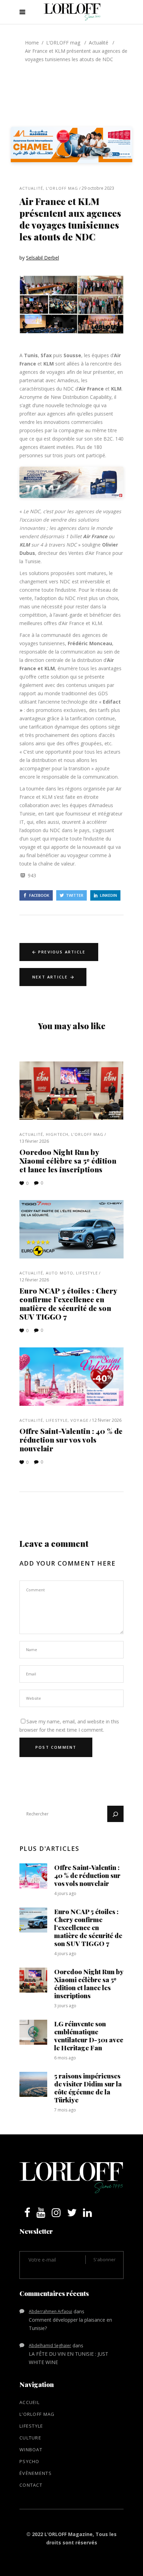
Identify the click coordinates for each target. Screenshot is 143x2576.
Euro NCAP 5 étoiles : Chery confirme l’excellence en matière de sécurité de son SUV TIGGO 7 (68, 1303)
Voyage (79, 1420)
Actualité (99, 43)
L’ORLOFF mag (63, 43)
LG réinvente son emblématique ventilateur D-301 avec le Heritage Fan (89, 2036)
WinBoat (31, 2450)
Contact (31, 2485)
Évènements (36, 2473)
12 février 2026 (34, 1280)
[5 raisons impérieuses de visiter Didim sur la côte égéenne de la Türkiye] (33, 2084)
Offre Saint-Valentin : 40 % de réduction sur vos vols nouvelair (71, 1439)
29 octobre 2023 (98, 188)
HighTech (57, 1134)
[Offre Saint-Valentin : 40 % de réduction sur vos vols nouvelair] (71, 1377)
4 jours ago (65, 1893)
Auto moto (60, 1273)
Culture (30, 2438)
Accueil (30, 2402)
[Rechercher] (115, 1814)
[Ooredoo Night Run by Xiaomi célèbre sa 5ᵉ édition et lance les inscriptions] (71, 1091)
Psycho (30, 2461)
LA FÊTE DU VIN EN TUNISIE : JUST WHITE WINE (69, 2358)
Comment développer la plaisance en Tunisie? (70, 2324)
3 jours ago (65, 2006)
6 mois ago (65, 2058)
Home (32, 43)
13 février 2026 (34, 1141)
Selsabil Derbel (43, 258)
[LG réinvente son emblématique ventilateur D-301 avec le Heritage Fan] (33, 2032)
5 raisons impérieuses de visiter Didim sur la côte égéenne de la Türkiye (88, 2088)
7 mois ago (65, 2110)
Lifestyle (87, 1273)
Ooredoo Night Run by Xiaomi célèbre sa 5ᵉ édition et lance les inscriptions (68, 1160)
